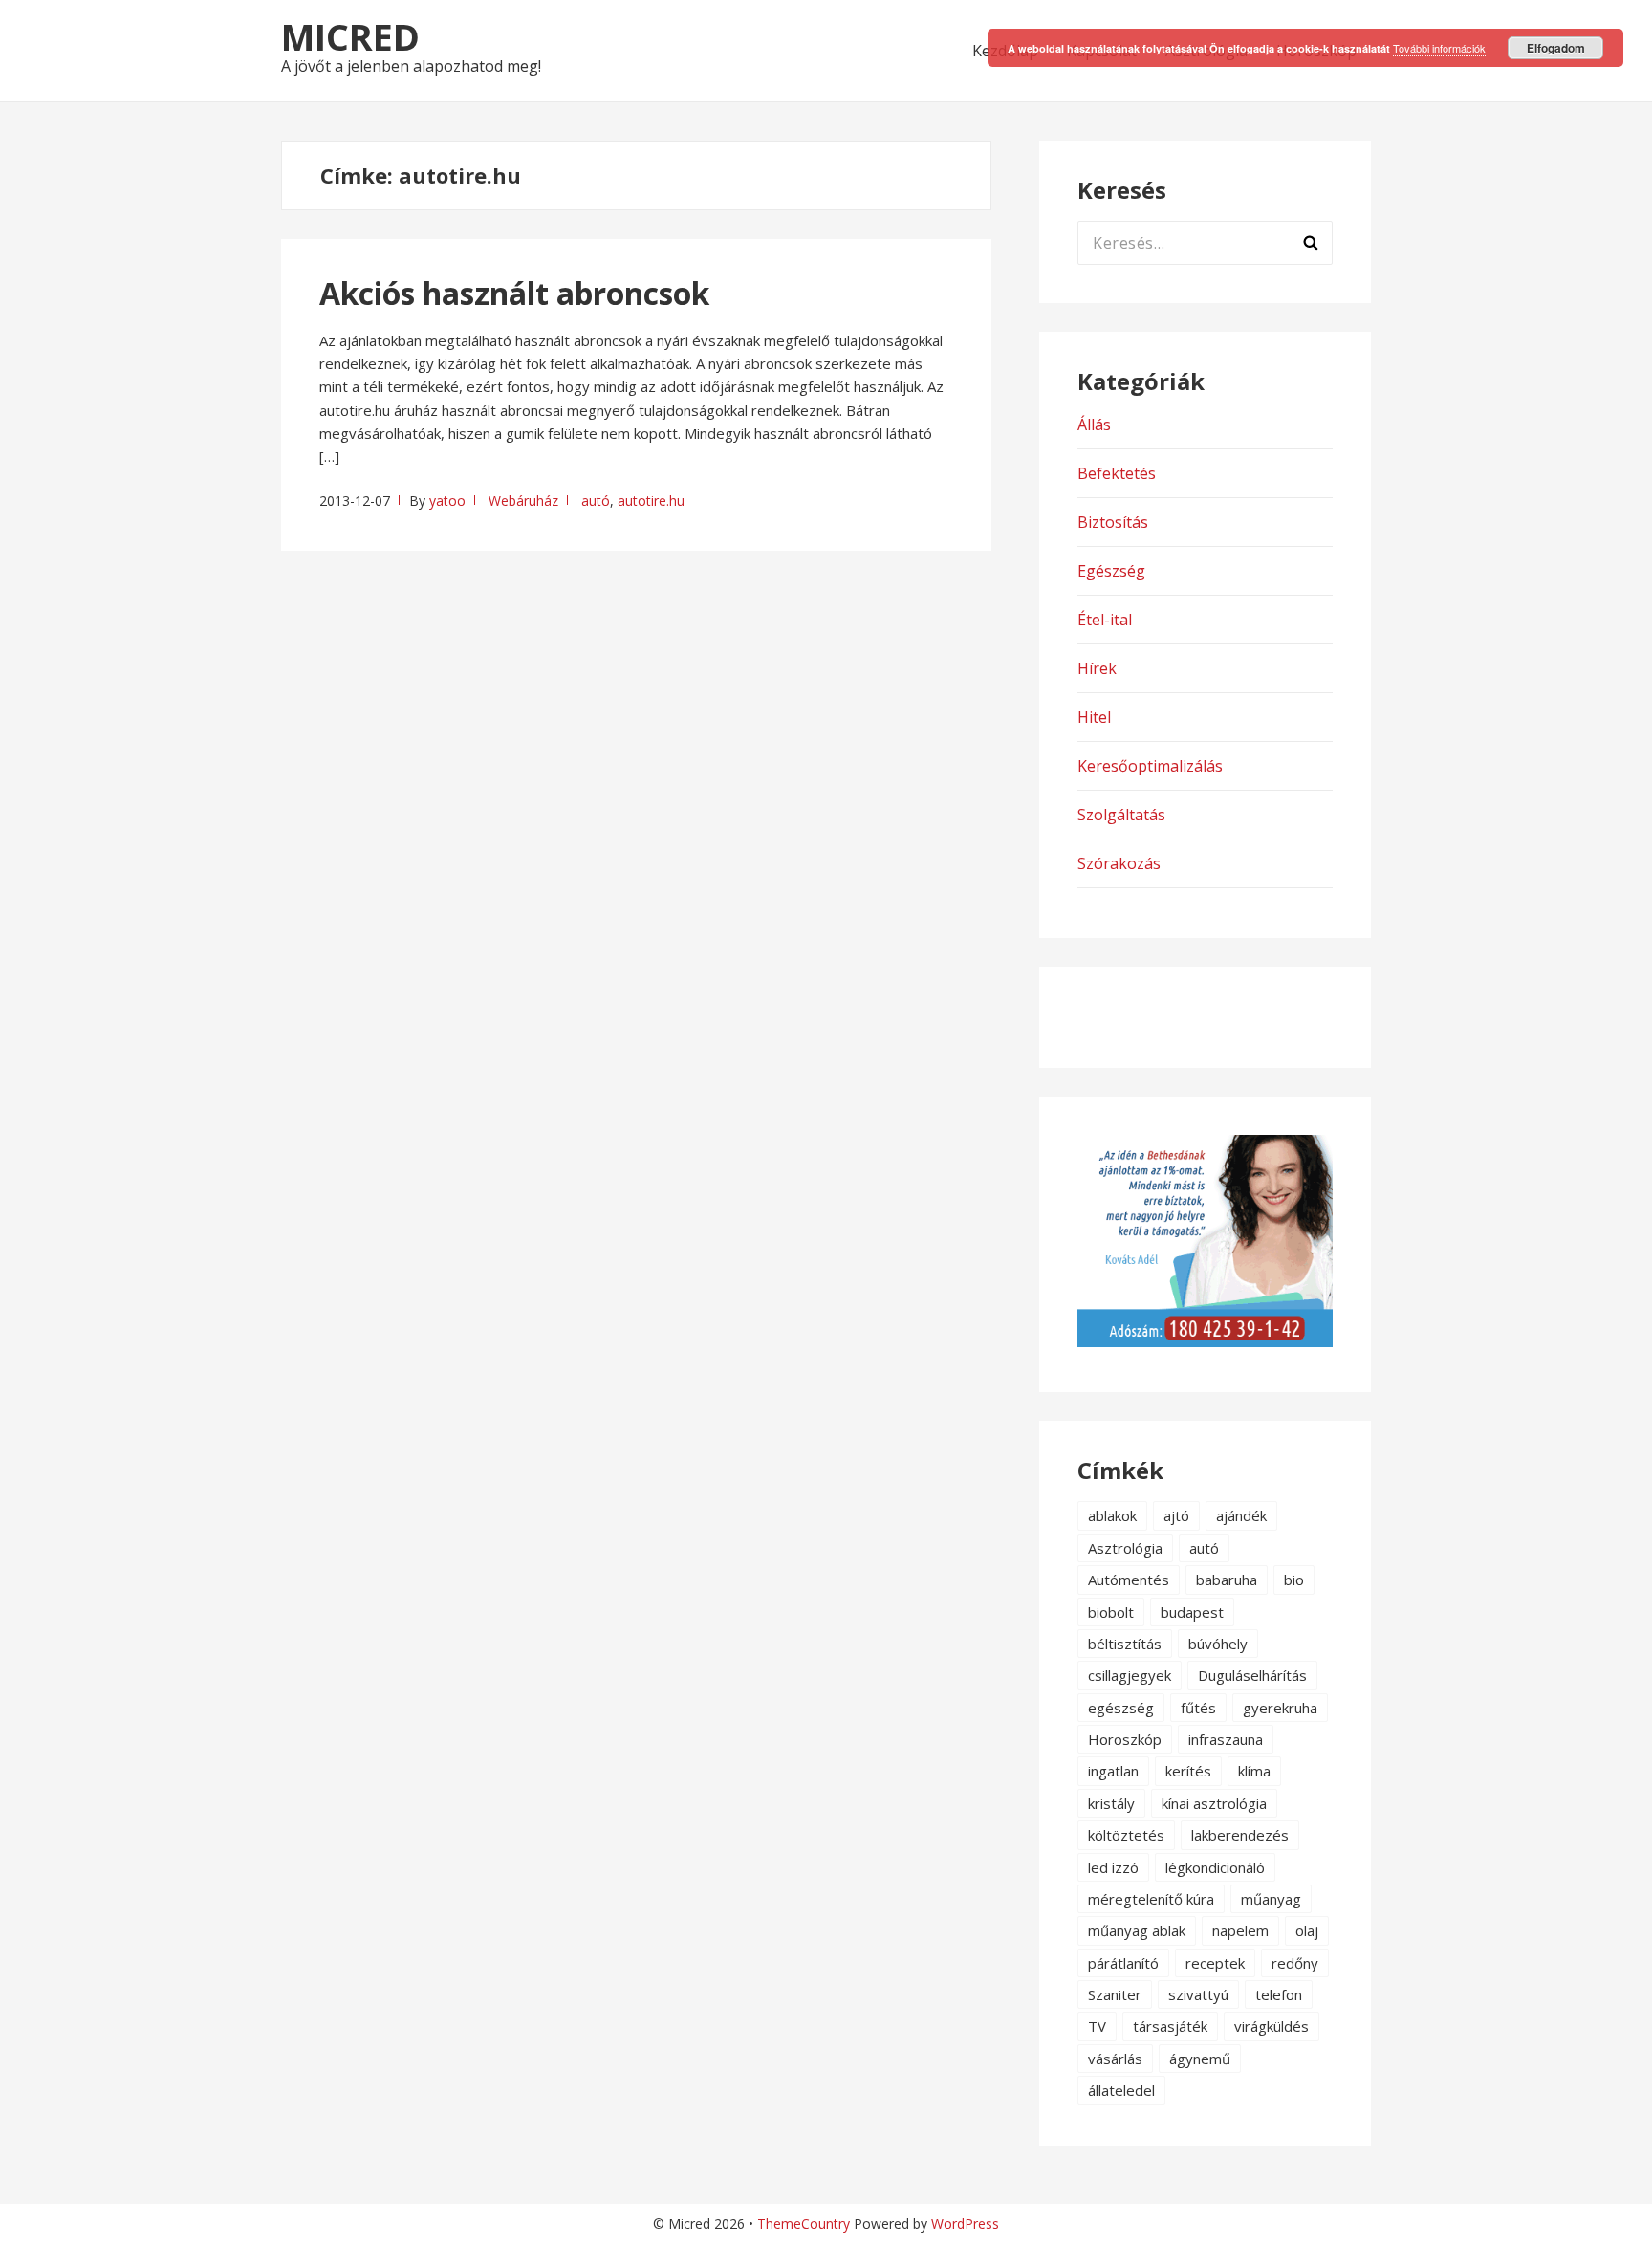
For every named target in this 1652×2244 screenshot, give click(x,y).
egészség (1121, 1708)
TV (1097, 2026)
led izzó (1113, 1867)
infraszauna (1226, 1739)
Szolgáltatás (1121, 815)
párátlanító (1123, 1963)
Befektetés (1117, 473)
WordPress (965, 2223)
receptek (1215, 1963)
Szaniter (1115, 1994)
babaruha (1227, 1580)
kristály (1111, 1803)
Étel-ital (1105, 620)
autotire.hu (651, 501)
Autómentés (1129, 1580)
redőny (1295, 1963)
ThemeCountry (804, 2223)
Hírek (1097, 668)
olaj (1307, 1930)
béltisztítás (1125, 1644)
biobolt (1111, 1612)
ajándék (1241, 1515)
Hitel (1094, 717)
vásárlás (1115, 2059)
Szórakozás (1119, 863)
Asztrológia (1125, 1548)
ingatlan (1113, 1771)
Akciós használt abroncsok (514, 293)
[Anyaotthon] (1205, 1341)
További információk (1439, 48)
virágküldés (1272, 2026)
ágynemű (1200, 2059)
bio (1294, 1580)
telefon (1279, 1994)
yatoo (447, 501)
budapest (1192, 1612)
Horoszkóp (1125, 1739)
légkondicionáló (1215, 1867)
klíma (1254, 1771)
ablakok (1112, 1515)
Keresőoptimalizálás (1150, 766)
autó (596, 501)
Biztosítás (1113, 522)
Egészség (1111, 571)
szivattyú (1198, 1994)
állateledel (1121, 2090)
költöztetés (1126, 1835)
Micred (350, 36)
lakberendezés (1240, 1835)
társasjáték (1170, 2026)
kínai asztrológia (1214, 1803)
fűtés (1198, 1708)
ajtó (1176, 1515)
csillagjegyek (1130, 1675)
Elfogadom (1556, 48)
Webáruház (523, 501)
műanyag (1271, 1899)
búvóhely (1218, 1644)
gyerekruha (1280, 1708)
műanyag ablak (1137, 1930)
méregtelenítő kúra (1151, 1899)
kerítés (1188, 1771)
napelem (1240, 1930)
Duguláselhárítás (1252, 1675)
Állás (1094, 425)
